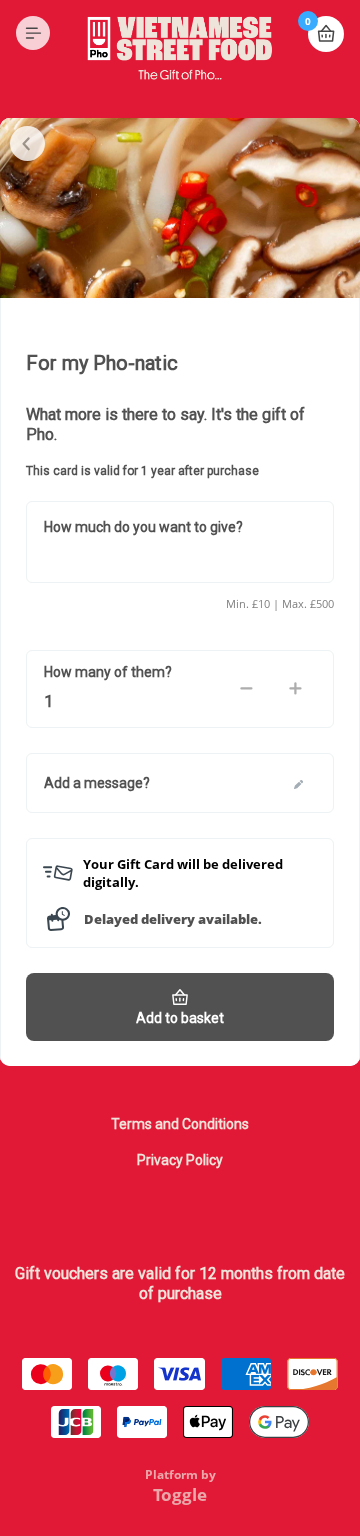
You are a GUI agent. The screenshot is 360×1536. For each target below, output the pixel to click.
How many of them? (108, 672)
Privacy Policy (180, 1160)
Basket (326, 34)
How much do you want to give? (143, 527)
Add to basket (180, 1018)
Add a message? (97, 783)
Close (27, 143)
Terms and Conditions (180, 1124)
